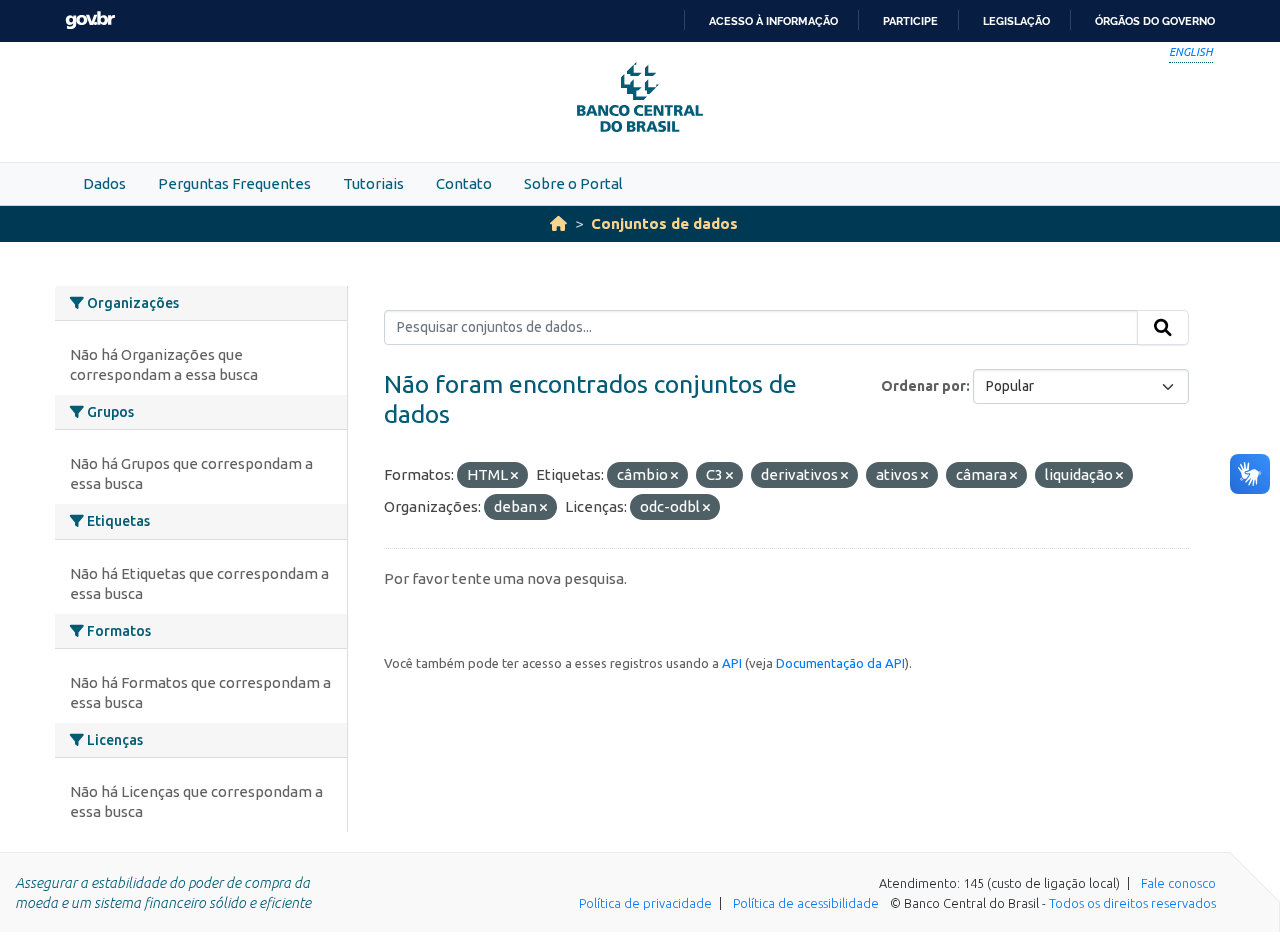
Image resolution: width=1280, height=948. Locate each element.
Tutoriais (373, 183)
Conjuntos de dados (664, 223)
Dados (104, 183)
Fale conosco (1178, 883)
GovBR (90, 20)
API (732, 663)
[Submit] (1163, 328)
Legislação (1016, 21)
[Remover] (514, 476)
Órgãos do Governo (1155, 21)
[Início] (558, 223)
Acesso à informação (773, 21)
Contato (464, 183)
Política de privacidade (645, 903)
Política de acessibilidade (806, 903)
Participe (910, 21)
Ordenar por (923, 386)
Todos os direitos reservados (1132, 903)
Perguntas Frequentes (234, 183)
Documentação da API (840, 663)
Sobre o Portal (573, 183)
